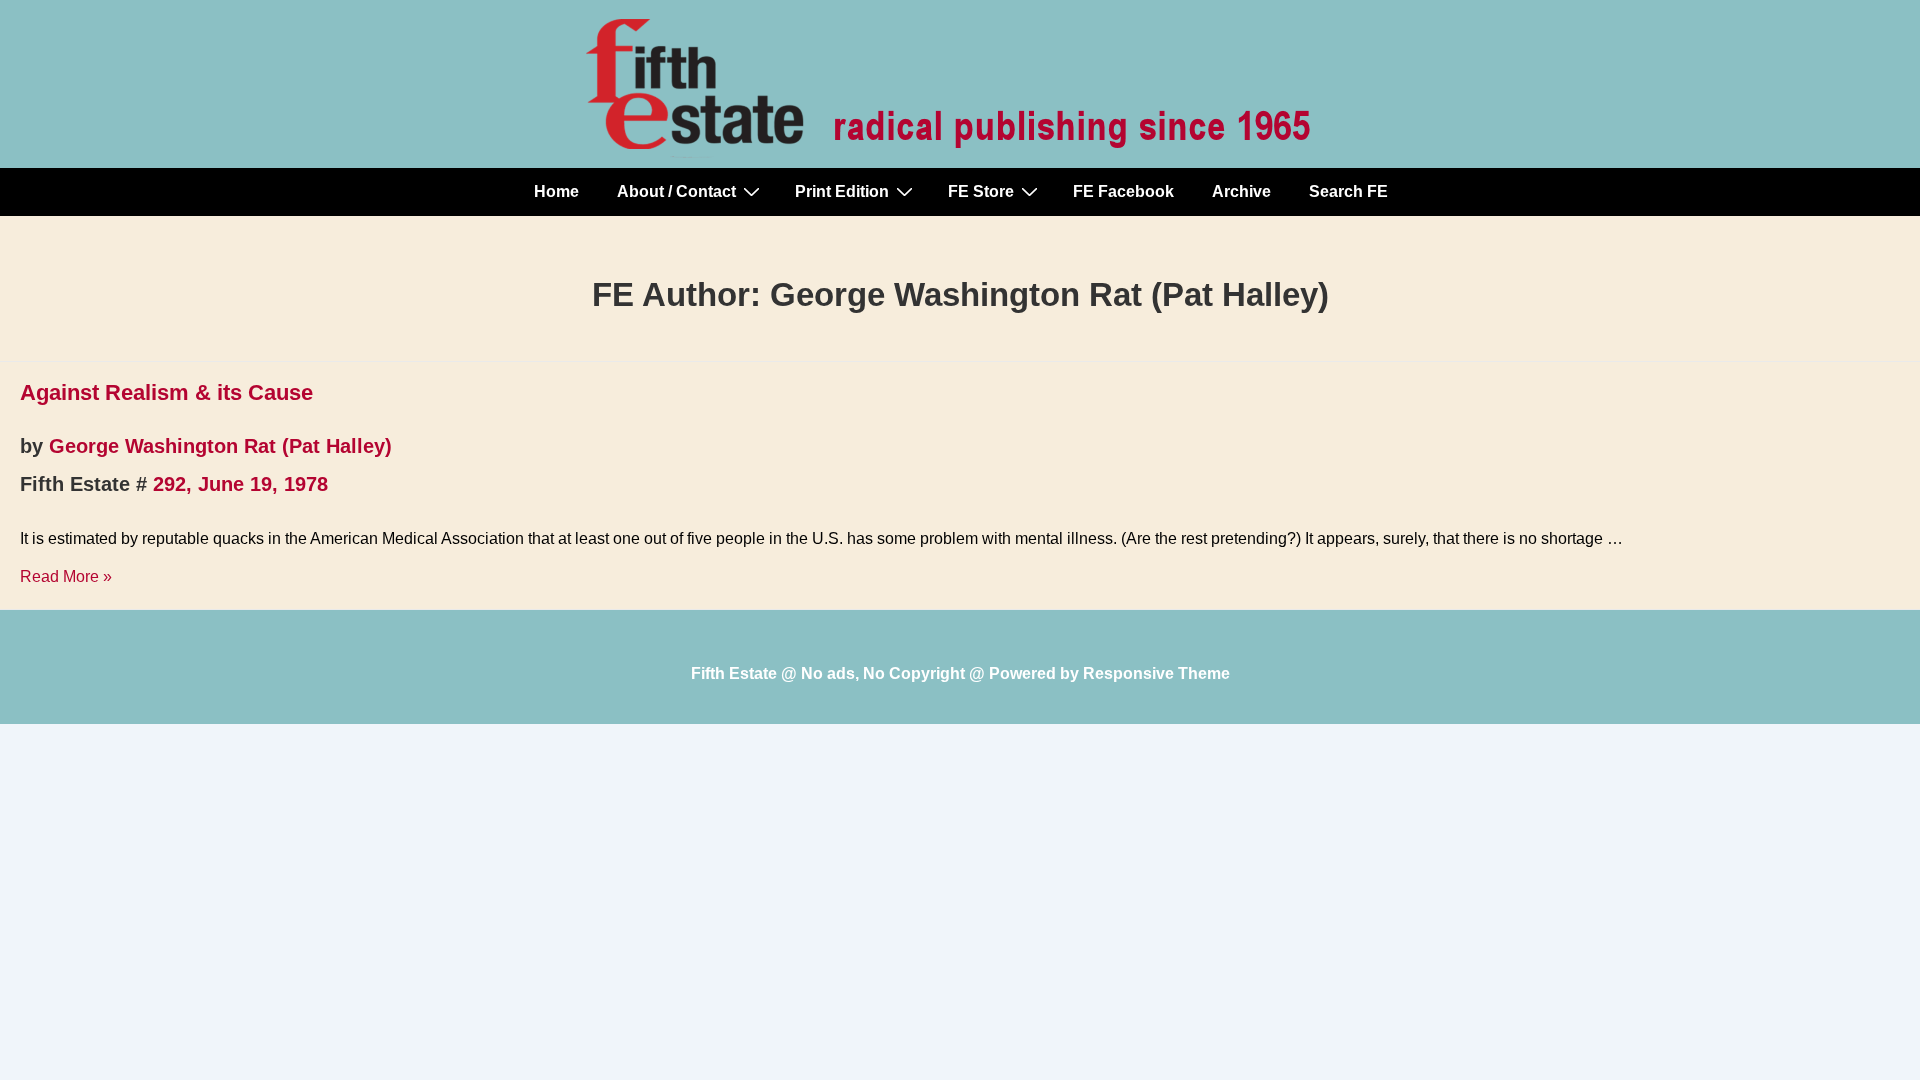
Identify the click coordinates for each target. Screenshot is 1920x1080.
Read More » (66, 576)
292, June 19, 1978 (240, 484)
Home (556, 191)
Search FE (1348, 191)
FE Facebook (1123, 191)
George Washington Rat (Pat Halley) (220, 446)
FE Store (981, 191)
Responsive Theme (1156, 673)
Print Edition (842, 191)
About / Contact (676, 191)
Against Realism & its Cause (166, 392)
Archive (1241, 191)
